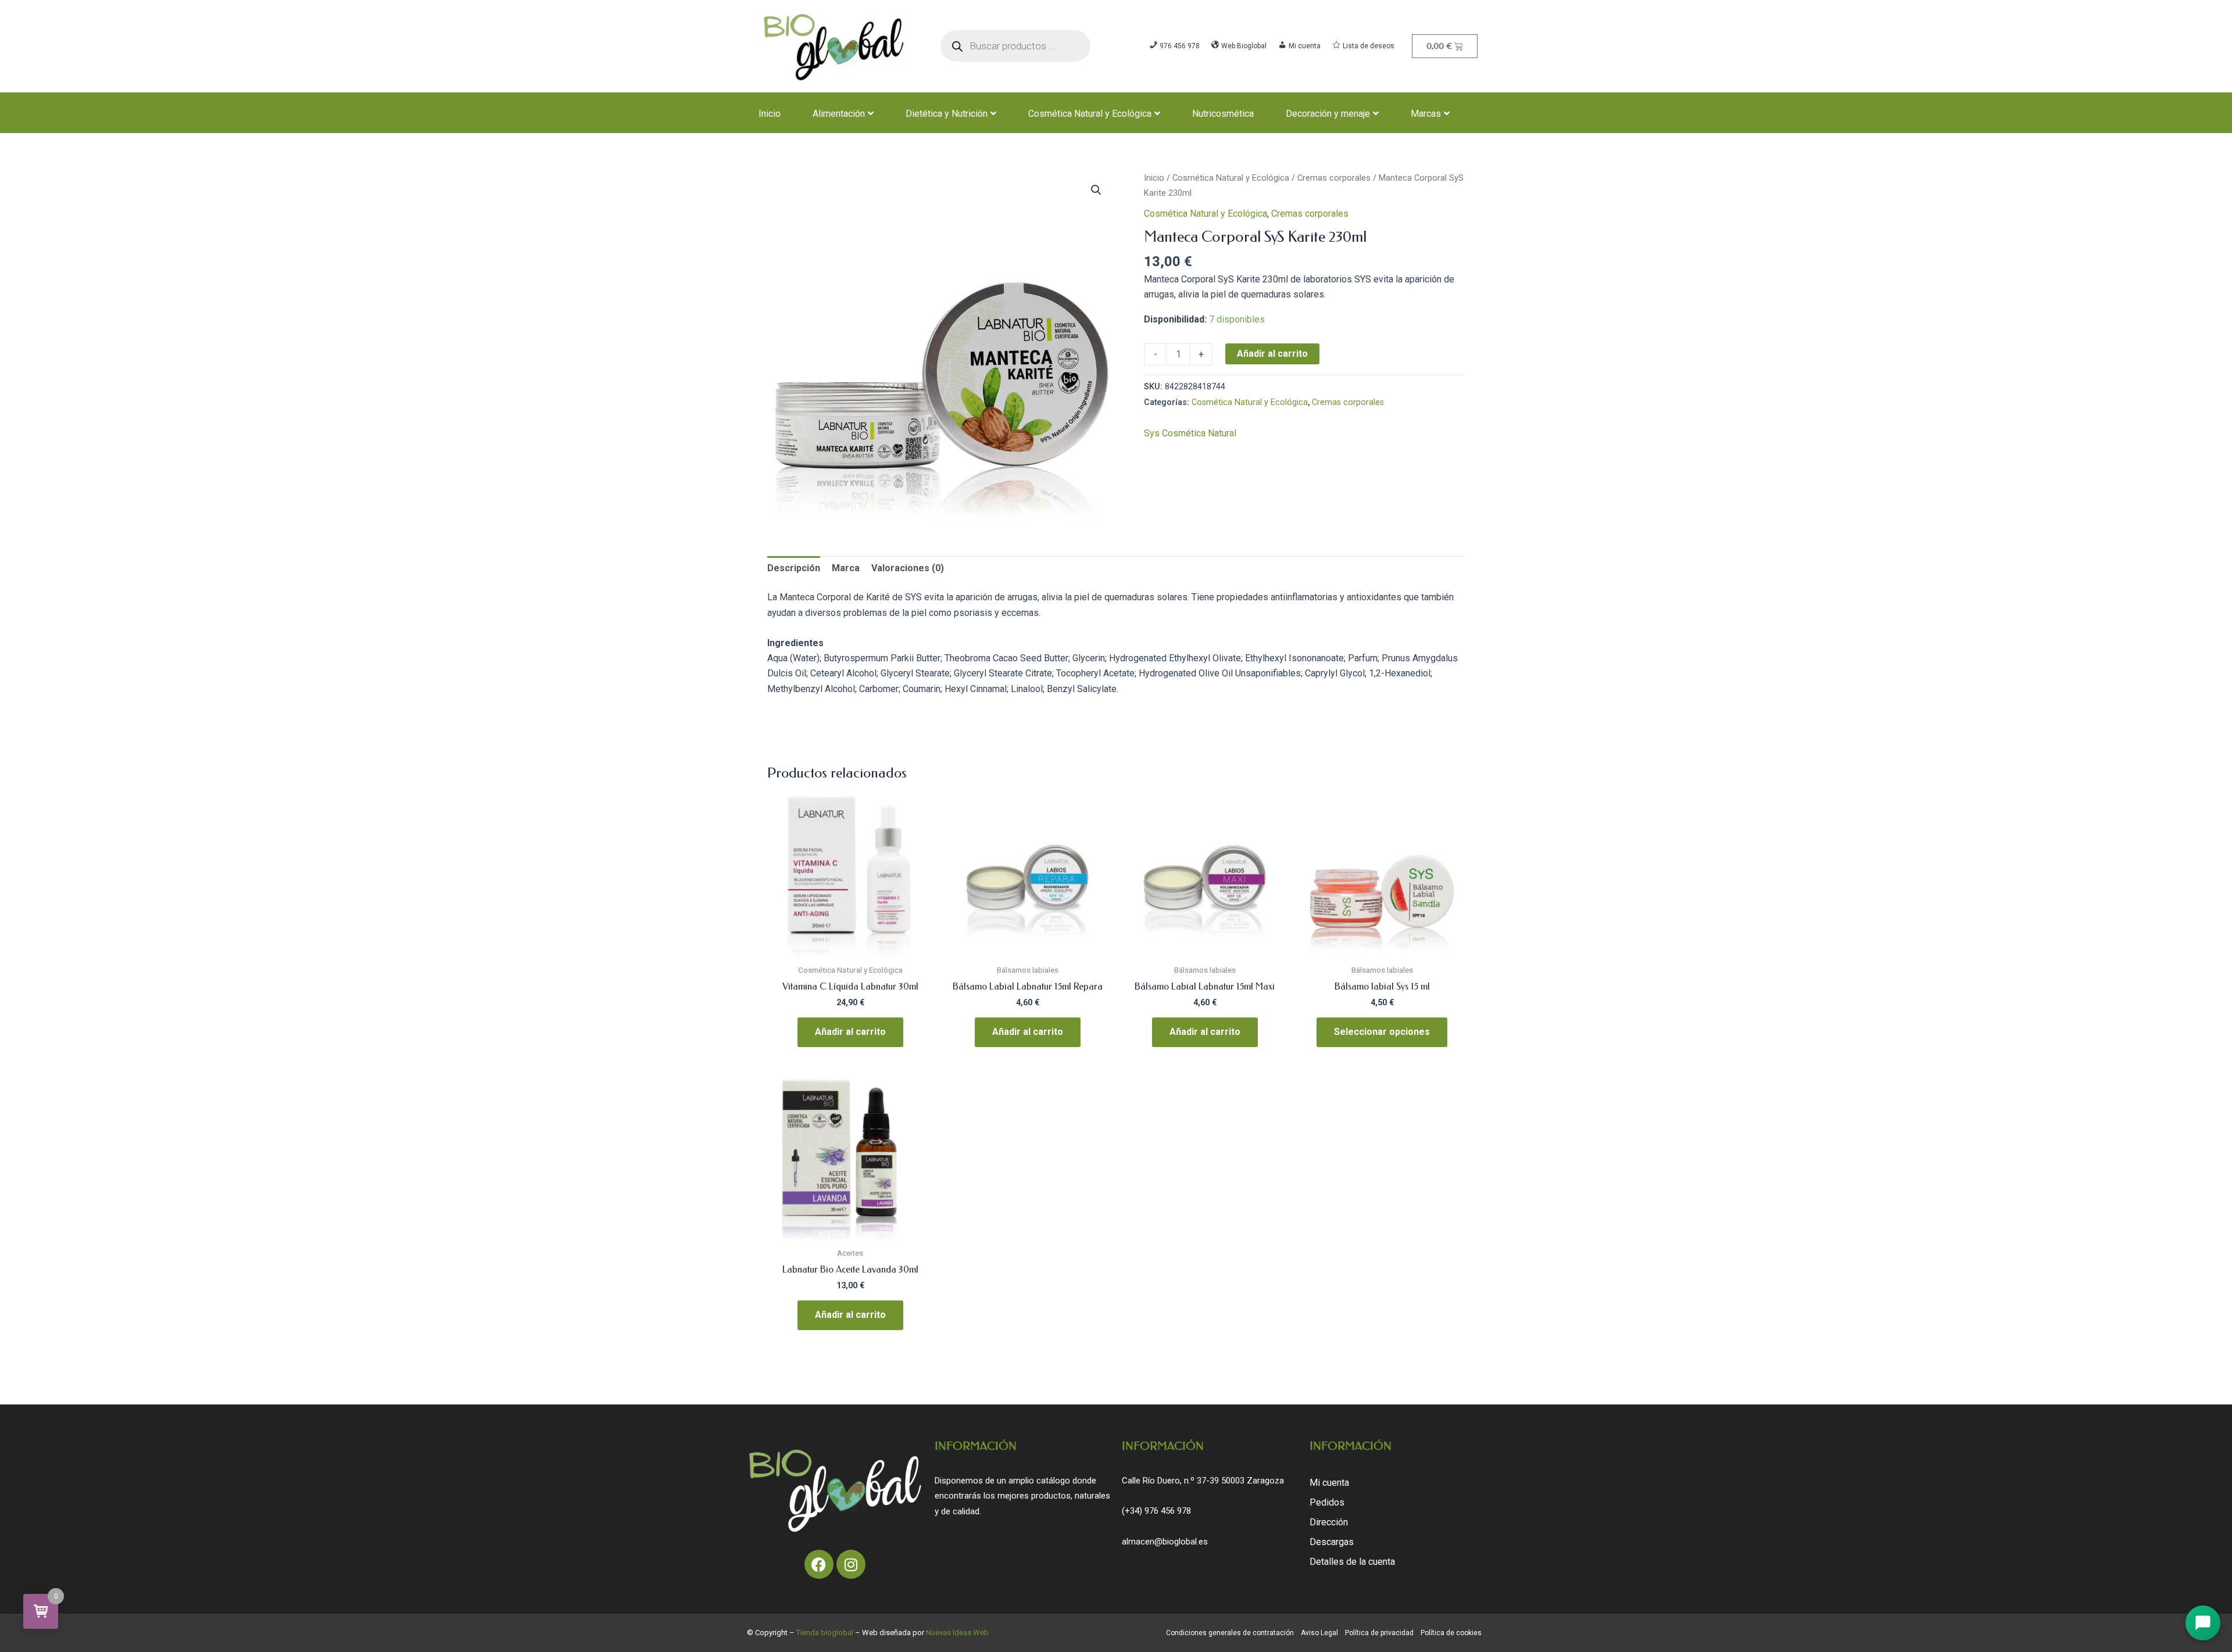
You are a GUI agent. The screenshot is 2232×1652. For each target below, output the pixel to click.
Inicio (770, 114)
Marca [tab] (846, 568)
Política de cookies (1451, 1633)
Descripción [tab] (794, 568)
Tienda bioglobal (825, 1633)
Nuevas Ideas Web (957, 1633)
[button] (1096, 190)
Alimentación (839, 114)
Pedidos (1327, 1502)
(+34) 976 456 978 (1156, 1511)
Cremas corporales (1334, 178)
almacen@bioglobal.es (1165, 1542)
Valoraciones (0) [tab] (908, 568)
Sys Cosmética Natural (1190, 433)
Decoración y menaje (1328, 114)
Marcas (1426, 114)
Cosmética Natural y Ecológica (1090, 114)
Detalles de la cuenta (1352, 1562)
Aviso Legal (1319, 1633)
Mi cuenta (1329, 1483)
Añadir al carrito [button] (850, 1032)
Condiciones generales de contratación (1230, 1633)
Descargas (1332, 1542)
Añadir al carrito (1272, 354)
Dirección (1329, 1522)
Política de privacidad (1379, 1633)
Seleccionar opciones (1382, 1032)
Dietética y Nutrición (947, 114)
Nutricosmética (1223, 114)
